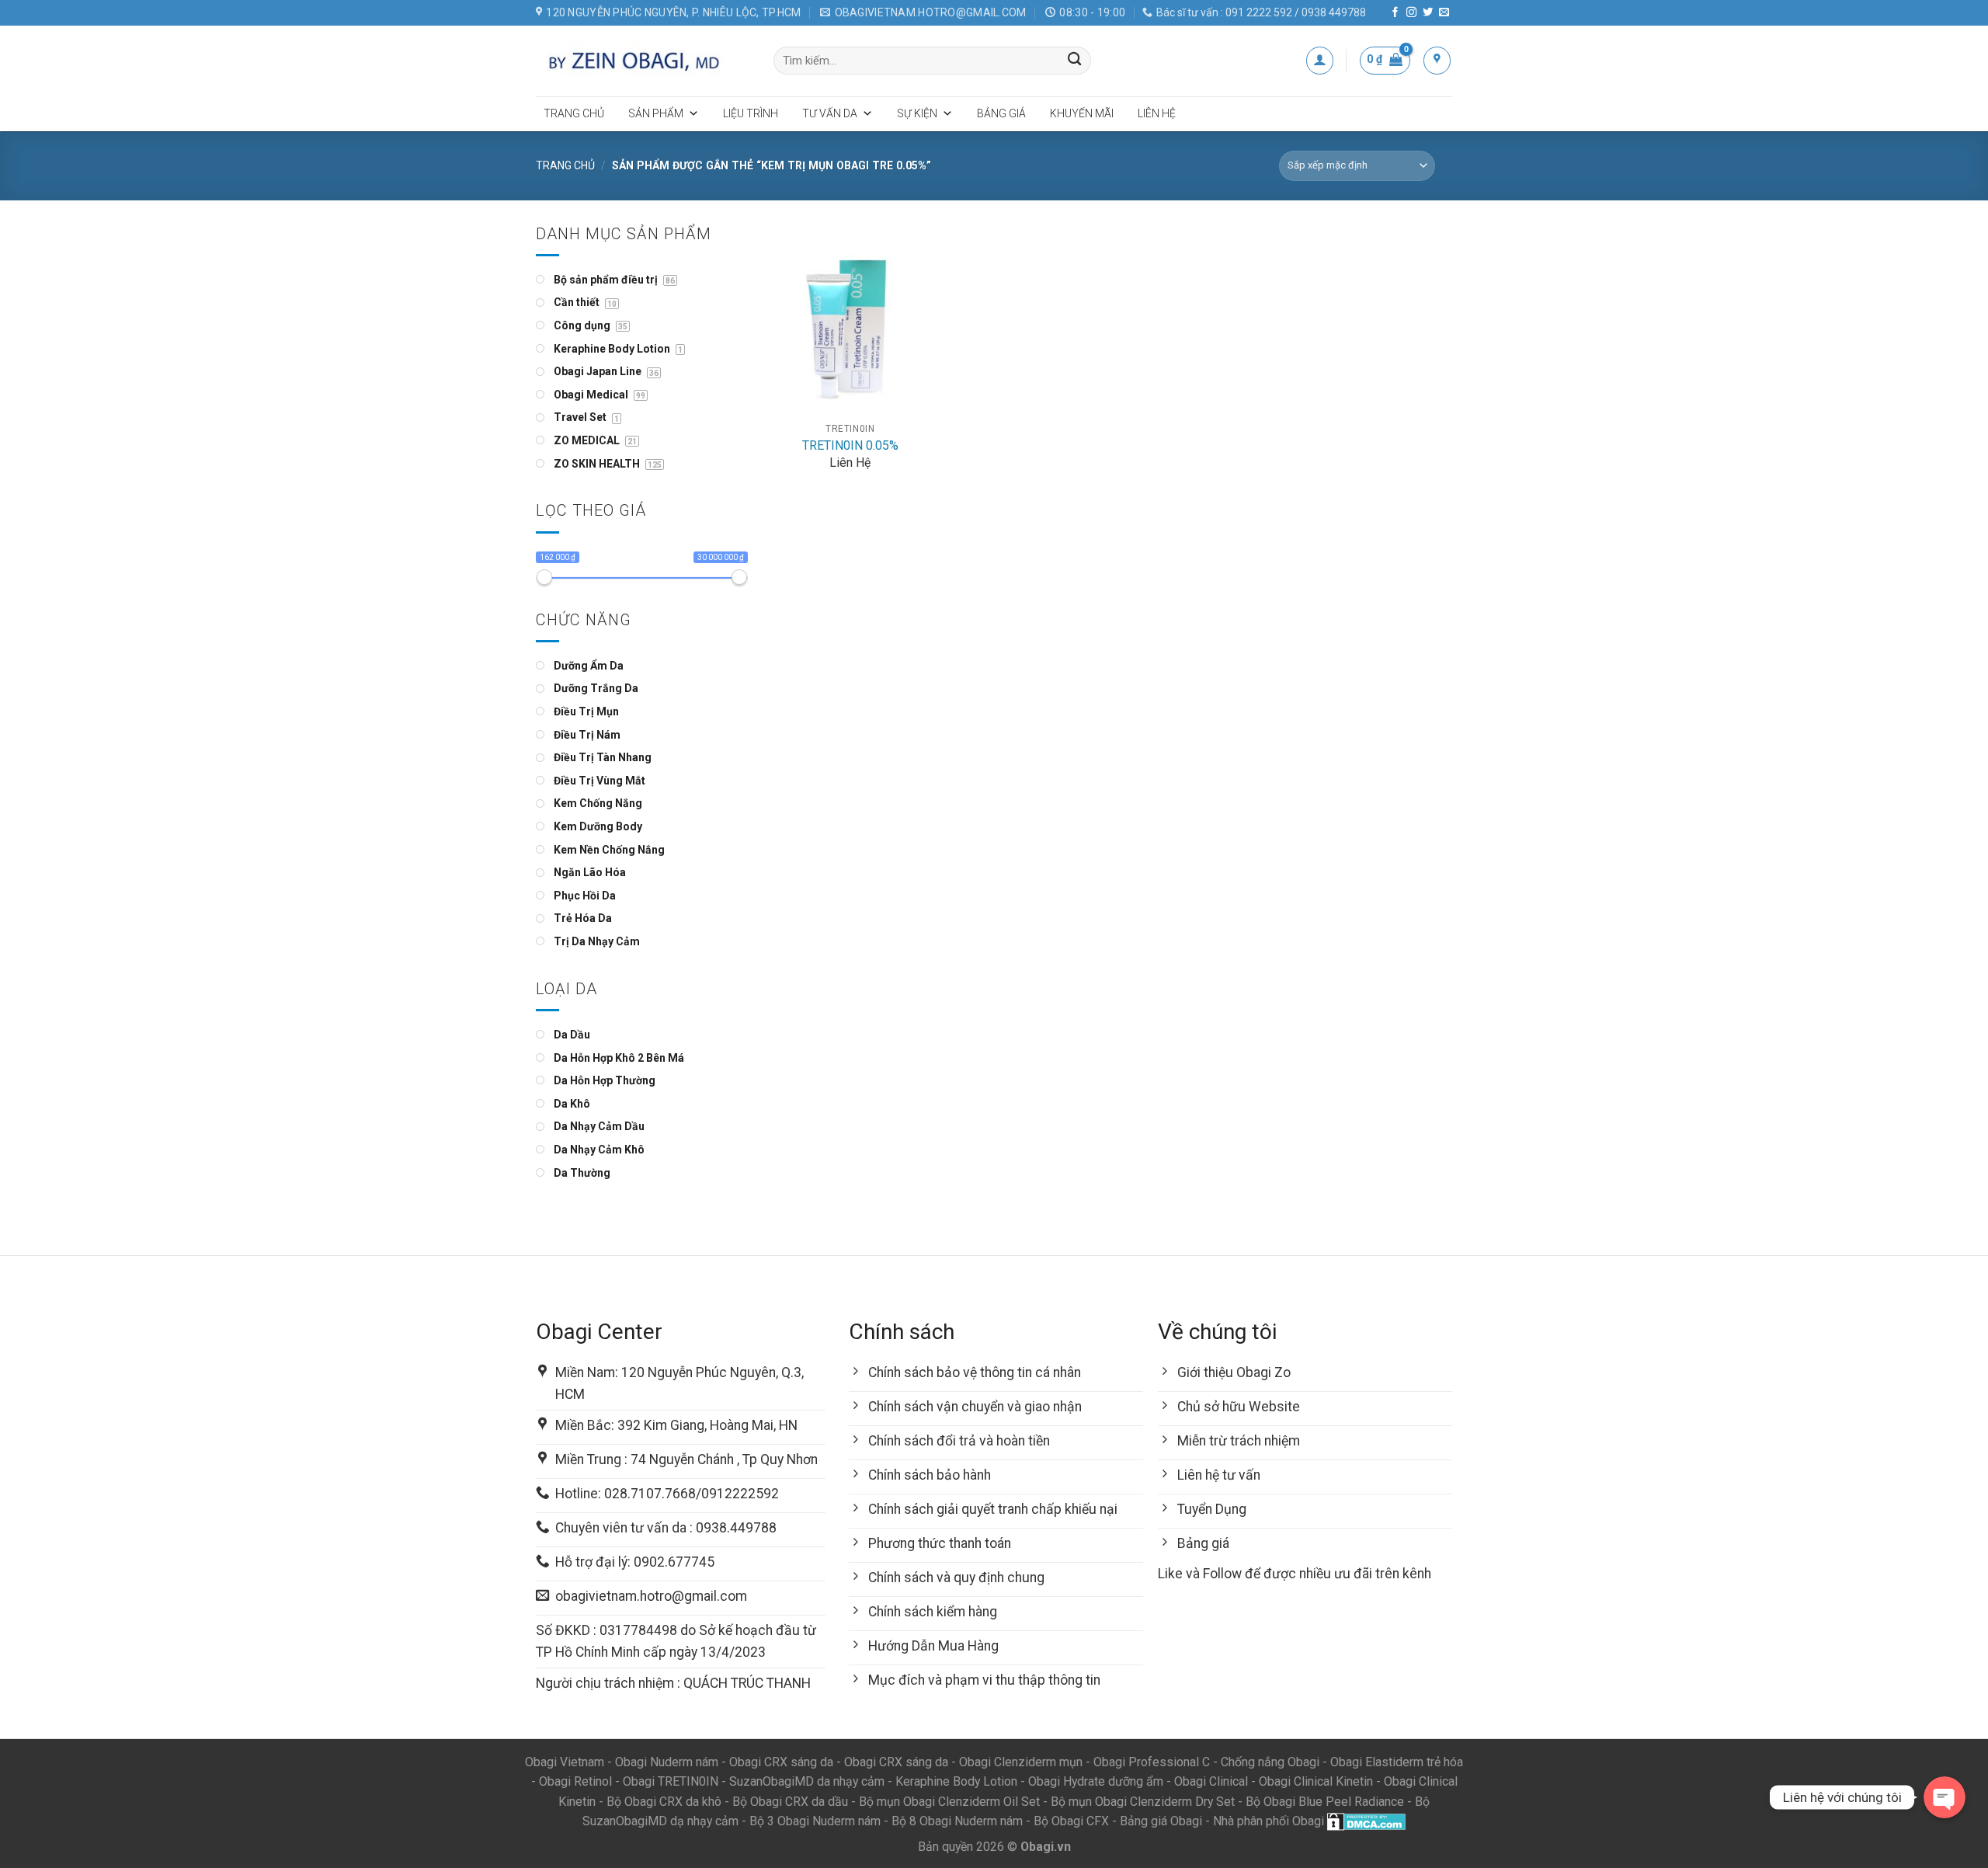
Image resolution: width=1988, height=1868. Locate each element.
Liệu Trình (751, 113)
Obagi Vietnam (565, 1762)
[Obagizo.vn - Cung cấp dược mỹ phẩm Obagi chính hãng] (643, 61)
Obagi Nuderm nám (667, 1762)
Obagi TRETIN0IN (671, 1781)
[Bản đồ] (1437, 60)
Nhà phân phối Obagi (1269, 1821)
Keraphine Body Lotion (956, 1781)
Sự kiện (917, 113)
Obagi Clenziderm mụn (1021, 1762)
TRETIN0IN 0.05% (850, 445)
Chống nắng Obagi (1270, 1762)
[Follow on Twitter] (1428, 13)
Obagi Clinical (1211, 1781)
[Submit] (1075, 61)
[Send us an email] (1444, 13)
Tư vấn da (830, 113)
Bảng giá (1001, 113)
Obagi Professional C (1153, 1762)
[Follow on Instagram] (1411, 13)
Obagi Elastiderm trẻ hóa (1397, 1762)
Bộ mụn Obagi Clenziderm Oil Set (949, 1802)
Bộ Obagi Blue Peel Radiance (1325, 1802)
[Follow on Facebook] (1395, 13)
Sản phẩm (656, 113)
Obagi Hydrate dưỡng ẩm (1096, 1781)
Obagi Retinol (575, 1781)
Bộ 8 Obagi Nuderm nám (957, 1821)
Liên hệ (1157, 113)
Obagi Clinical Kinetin (1316, 1781)
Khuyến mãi (1082, 113)
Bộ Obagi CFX (1071, 1821)
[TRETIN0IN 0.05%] (850, 319)
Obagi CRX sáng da (781, 1762)
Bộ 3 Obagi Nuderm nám (815, 1821)
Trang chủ (574, 113)
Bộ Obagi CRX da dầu (790, 1802)
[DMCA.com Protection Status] (1366, 1821)
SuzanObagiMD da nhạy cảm (807, 1781)
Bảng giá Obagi (1161, 1821)
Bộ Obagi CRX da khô (664, 1802)
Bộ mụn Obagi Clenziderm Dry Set (1143, 1802)
